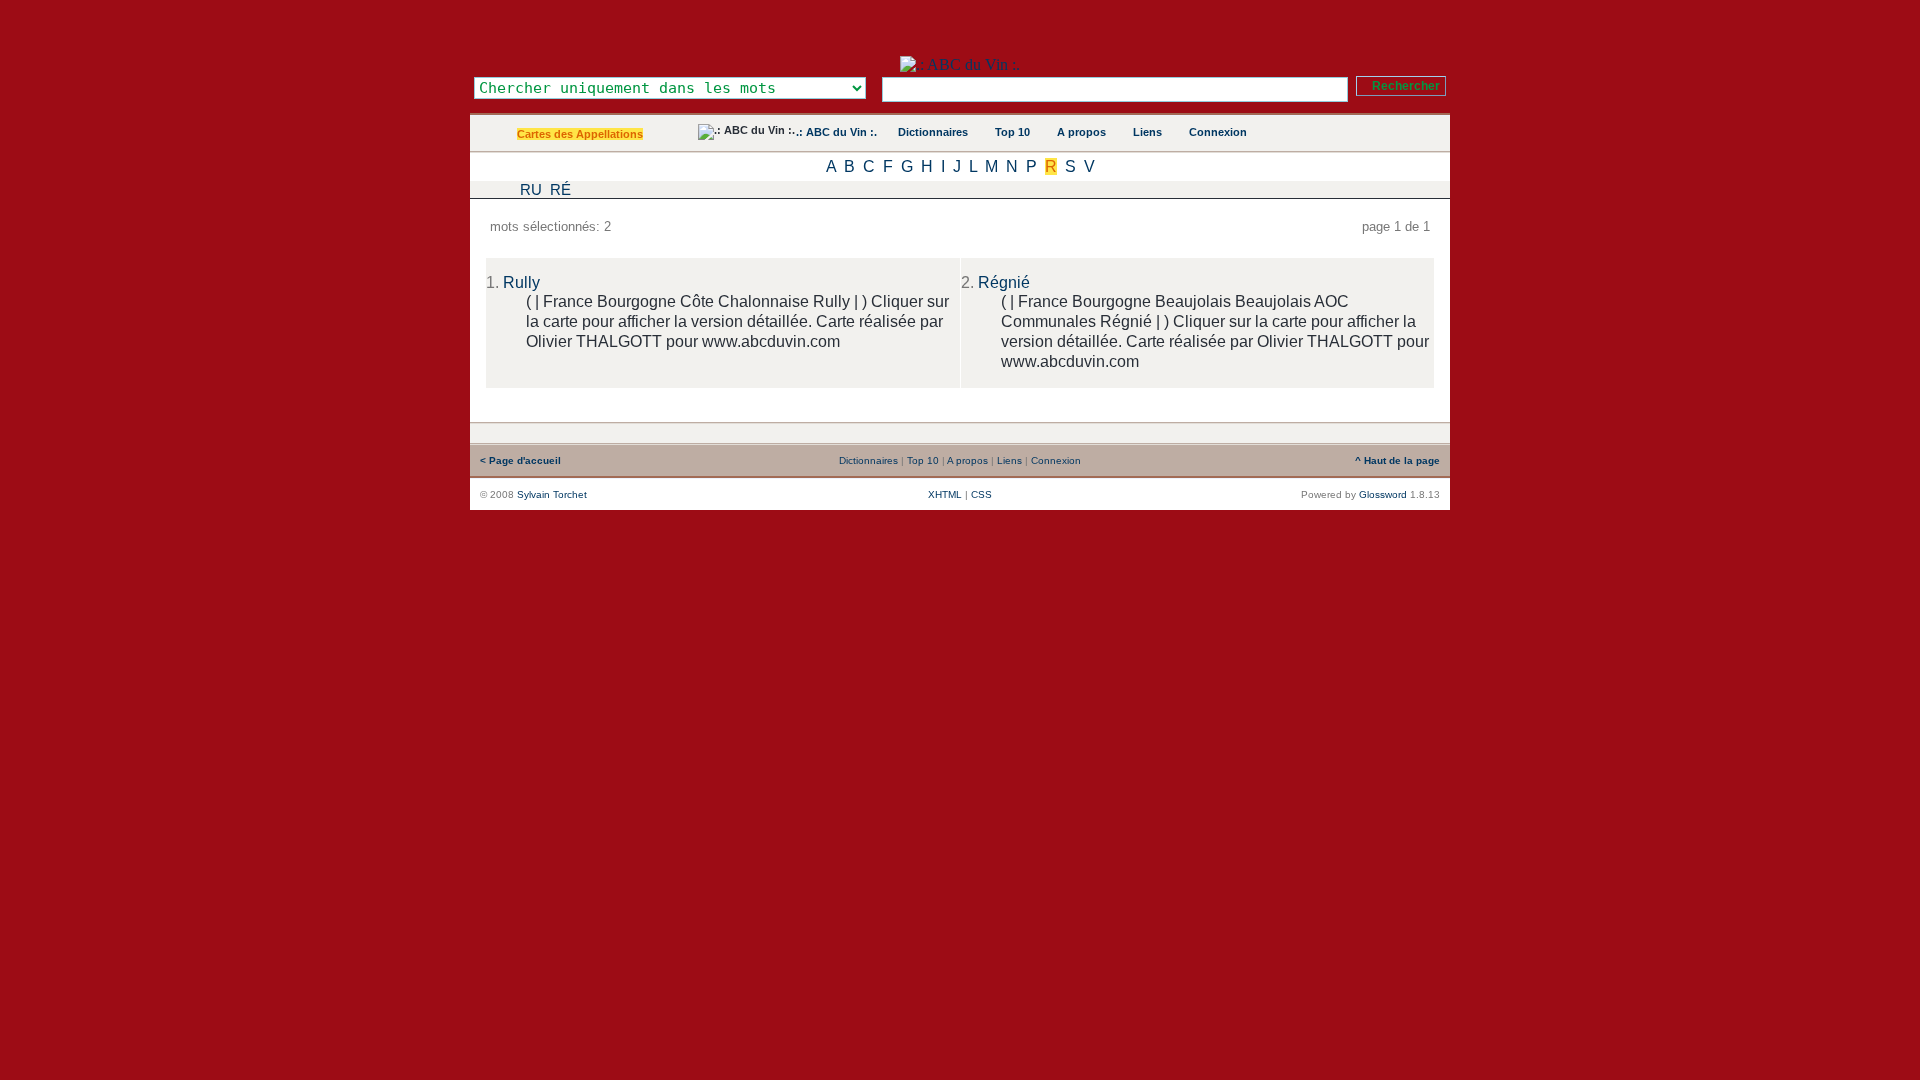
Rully (521, 282)
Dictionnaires (933, 132)
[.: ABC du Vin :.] (960, 64)
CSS (981, 494)
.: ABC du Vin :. (836, 132)
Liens (1147, 132)
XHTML (945, 494)
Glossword (1383, 494)
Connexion (1218, 132)
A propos (1081, 132)
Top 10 (1012, 132)
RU (531, 189)
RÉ (560, 189)
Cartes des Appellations (580, 134)
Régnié (1004, 282)
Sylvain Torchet (552, 494)
